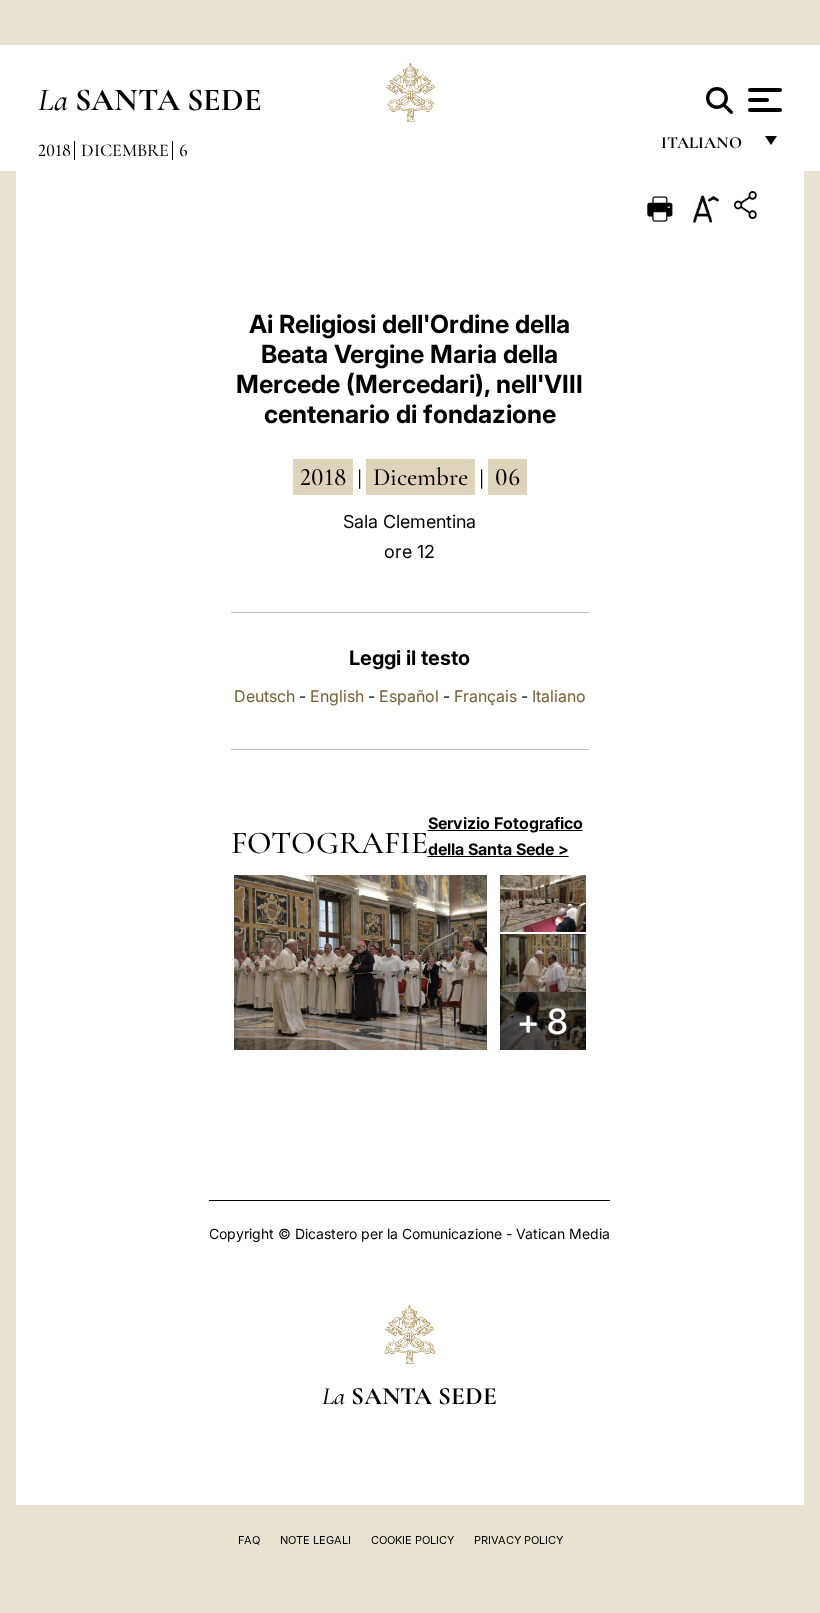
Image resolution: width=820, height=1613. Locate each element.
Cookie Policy (412, 1540)
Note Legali (315, 1540)
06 (507, 477)
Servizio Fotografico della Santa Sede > (505, 836)
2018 (54, 150)
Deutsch (264, 696)
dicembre (420, 477)
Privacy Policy (518, 1540)
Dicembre (125, 150)
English (337, 696)
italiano (705, 147)
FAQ (249, 1540)
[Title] (748, 208)
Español (409, 696)
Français (485, 696)
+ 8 (542, 1021)
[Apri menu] (762, 100)
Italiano (559, 696)
